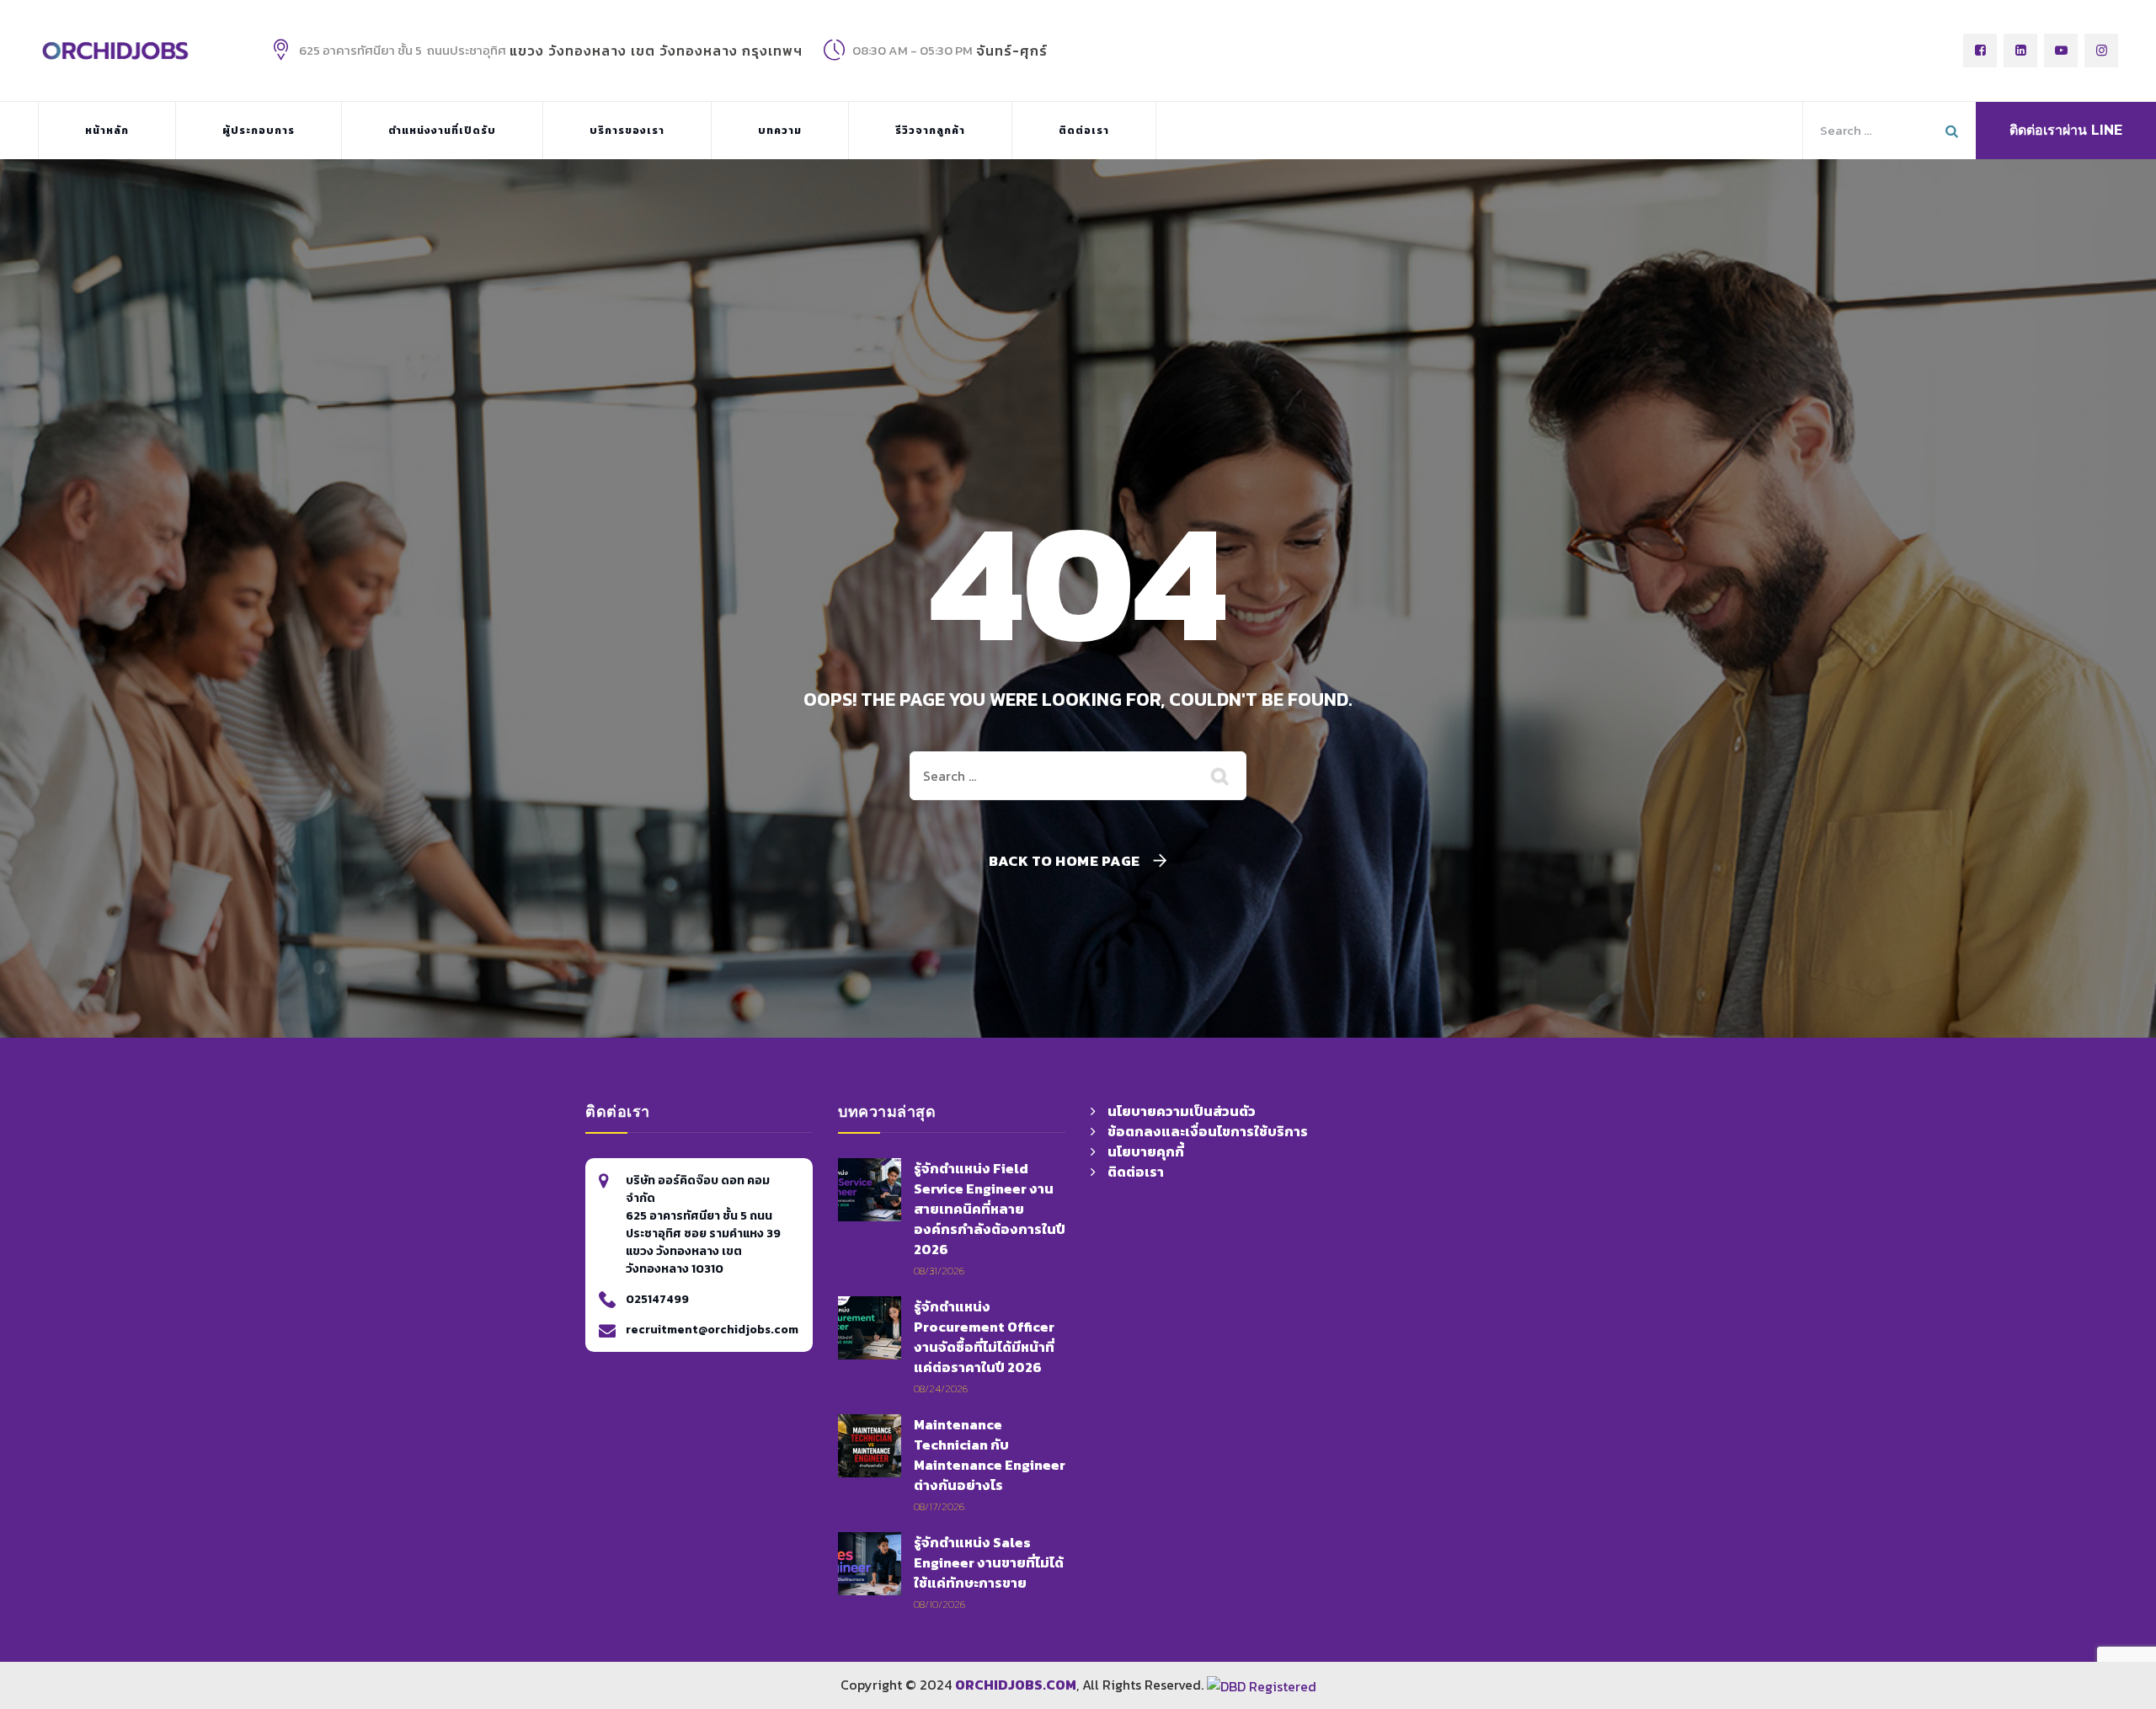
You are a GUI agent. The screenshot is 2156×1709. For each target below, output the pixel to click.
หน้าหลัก (107, 131)
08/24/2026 (941, 1389)
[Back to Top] (1557, 1593)
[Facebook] (1980, 51)
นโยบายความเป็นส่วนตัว (1182, 1111)
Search (1954, 131)
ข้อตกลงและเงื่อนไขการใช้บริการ (1208, 1131)
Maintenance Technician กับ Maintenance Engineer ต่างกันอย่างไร (990, 1455)
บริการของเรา (627, 131)
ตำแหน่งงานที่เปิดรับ (442, 131)
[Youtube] (2061, 51)
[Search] (1221, 776)
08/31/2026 (939, 1271)
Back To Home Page (1065, 861)
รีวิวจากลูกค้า (930, 131)
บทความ (780, 131)
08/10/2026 (939, 1604)
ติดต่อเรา (1084, 131)
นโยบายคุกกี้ (1146, 1151)
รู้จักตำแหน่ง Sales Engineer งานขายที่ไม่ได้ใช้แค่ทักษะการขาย (989, 1562)
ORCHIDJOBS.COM (1016, 1685)
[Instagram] (2101, 51)
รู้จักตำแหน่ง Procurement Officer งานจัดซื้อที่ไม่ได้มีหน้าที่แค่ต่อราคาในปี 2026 (984, 1337)
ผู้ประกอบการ (259, 131)
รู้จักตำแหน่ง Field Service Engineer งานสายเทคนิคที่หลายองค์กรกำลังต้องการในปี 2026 (990, 1209)
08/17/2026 (939, 1506)
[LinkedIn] (2020, 51)
